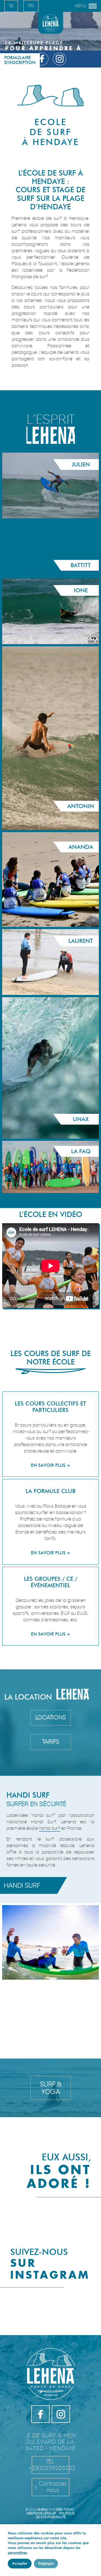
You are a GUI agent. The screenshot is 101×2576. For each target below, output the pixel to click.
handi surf (50, 1828)
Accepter (20, 2563)
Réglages (46, 2563)
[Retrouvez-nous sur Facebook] (42, 59)
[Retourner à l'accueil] (50, 22)
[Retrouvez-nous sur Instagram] (60, 59)
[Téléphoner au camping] (11, 6)
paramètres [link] (18, 2553)
